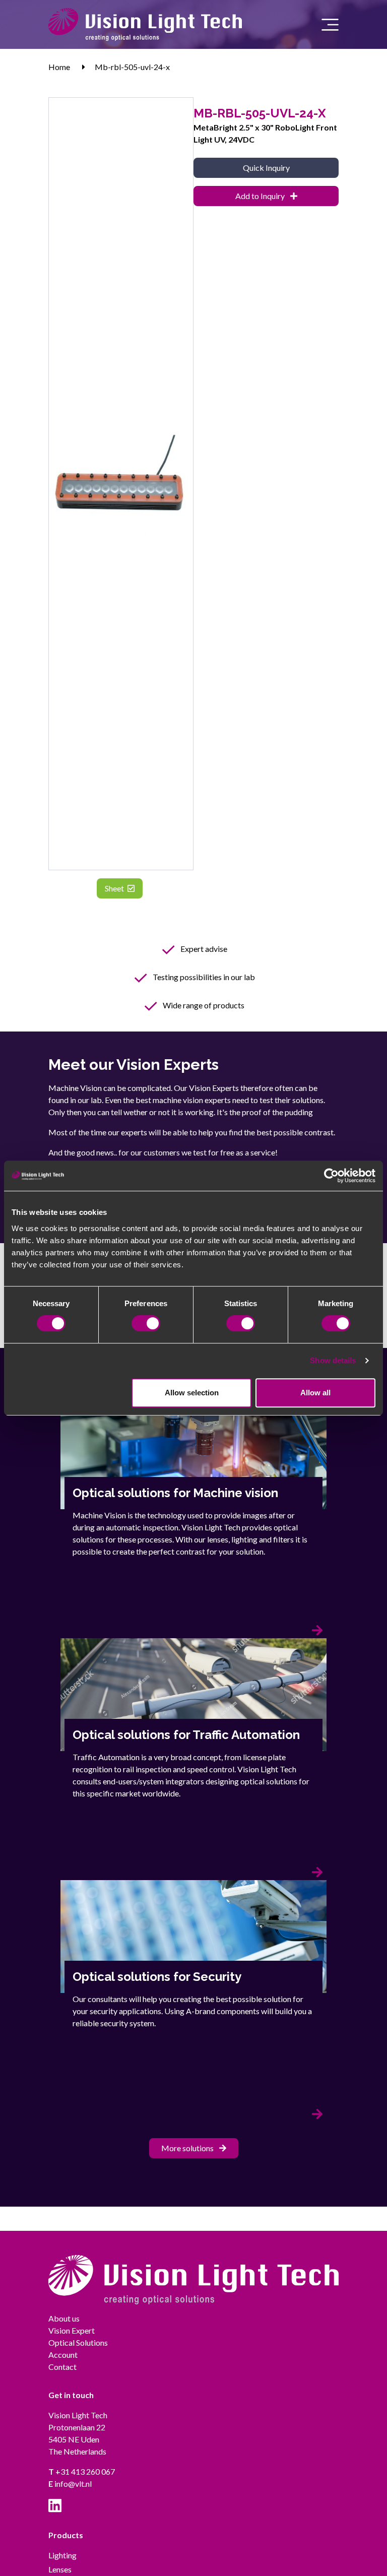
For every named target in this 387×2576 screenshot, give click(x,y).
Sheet (115, 888)
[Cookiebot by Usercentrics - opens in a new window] (331, 1176)
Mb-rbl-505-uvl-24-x (132, 67)
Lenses (60, 2569)
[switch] (146, 1323)
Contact (62, 2367)
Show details (333, 1360)
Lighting (62, 2555)
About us (64, 2318)
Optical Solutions (78, 2342)
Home (59, 67)
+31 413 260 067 (82, 2471)
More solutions (188, 2148)
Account (63, 2355)
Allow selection (192, 1393)
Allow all (315, 1393)
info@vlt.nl (70, 2484)
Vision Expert (72, 2330)
